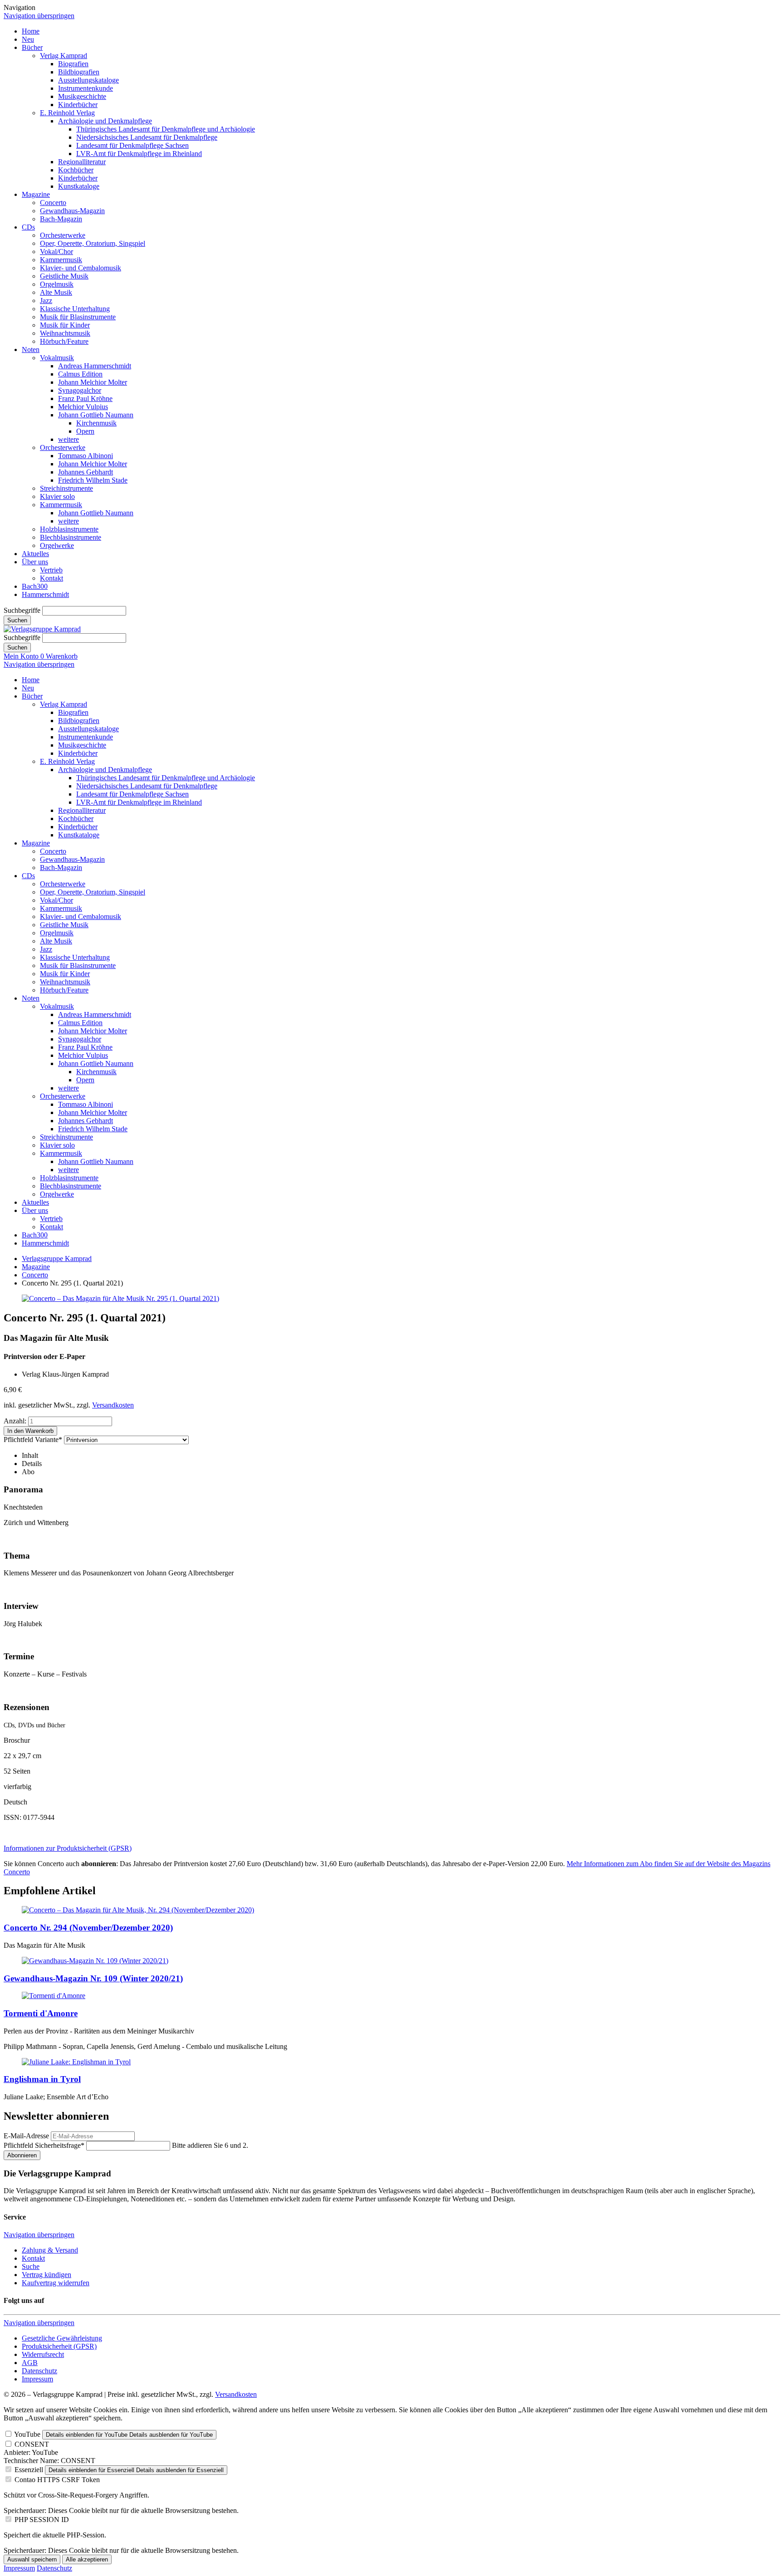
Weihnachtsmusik (65, 333)
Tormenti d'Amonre (41, 2013)
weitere (69, 439)
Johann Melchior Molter (93, 382)
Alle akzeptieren (87, 2559)
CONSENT (32, 2444)
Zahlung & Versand (50, 2250)
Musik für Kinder (65, 325)
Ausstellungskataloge (88, 80)
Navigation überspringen (39, 16)
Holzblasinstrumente (69, 529)
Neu (28, 39)
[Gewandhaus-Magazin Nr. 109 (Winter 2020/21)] (95, 1961)
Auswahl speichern (32, 2559)
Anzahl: (15, 1421)
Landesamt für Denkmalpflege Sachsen (132, 145)
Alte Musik (56, 292)
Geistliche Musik (64, 276)
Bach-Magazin (61, 219)
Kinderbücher (78, 105)
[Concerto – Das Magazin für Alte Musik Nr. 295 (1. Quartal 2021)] (120, 1298)
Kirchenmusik (96, 423)
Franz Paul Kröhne (85, 398)
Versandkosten (113, 1405)
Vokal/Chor (56, 252)
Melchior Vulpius (83, 407)
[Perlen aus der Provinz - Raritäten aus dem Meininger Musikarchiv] (54, 1996)
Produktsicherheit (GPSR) (59, 2346)
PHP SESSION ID (42, 2520)
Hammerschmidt (45, 594)
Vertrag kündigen (47, 2275)
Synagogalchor (80, 390)
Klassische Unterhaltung (75, 309)
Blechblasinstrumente (71, 537)
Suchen (17, 620)
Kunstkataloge (79, 186)
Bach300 (35, 586)
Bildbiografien (79, 72)
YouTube (27, 2434)
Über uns (35, 562)
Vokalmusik (57, 358)
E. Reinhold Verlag (67, 113)
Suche (31, 2266)
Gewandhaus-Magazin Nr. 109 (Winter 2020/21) (93, 1978)
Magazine (36, 194)
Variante (33, 1440)
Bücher (32, 47)
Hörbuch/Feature (64, 341)
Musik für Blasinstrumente (78, 317)
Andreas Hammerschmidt (95, 366)
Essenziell (29, 2470)
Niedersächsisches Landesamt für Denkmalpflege (147, 137)
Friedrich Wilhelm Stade (93, 480)
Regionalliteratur (82, 162)
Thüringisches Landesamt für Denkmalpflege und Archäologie (166, 129)
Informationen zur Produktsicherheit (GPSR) (68, 1848)
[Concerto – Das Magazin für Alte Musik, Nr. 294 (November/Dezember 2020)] (138, 1910)
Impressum (37, 2379)
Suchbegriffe (22, 610)
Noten (31, 349)
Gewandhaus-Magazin (72, 211)
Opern (85, 431)
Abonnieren (22, 2155)
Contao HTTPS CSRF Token (57, 2480)
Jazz (46, 301)
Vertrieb (51, 570)
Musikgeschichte (82, 96)
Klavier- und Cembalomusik (81, 268)
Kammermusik (61, 260)
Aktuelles (35, 554)
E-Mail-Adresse (26, 2136)
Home (31, 31)
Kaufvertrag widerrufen (56, 2283)
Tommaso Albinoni (86, 456)
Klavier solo (57, 496)
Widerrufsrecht (43, 2354)
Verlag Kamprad (64, 56)
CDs (28, 227)
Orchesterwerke (63, 235)
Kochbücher (76, 170)
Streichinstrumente (66, 488)
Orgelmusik (57, 284)
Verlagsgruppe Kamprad (57, 1259)
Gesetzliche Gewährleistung (62, 2338)
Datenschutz (39, 2371)
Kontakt (51, 578)
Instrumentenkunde (86, 88)
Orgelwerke (57, 545)
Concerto (53, 203)
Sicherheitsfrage (44, 2145)
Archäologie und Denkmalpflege (105, 121)
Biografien (73, 64)
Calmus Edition (80, 374)
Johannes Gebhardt (86, 472)
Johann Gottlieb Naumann (96, 415)
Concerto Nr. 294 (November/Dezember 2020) (88, 1928)
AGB (30, 2363)
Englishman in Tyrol (42, 2079)
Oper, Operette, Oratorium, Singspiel (93, 243)
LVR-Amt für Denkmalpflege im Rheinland (139, 154)
